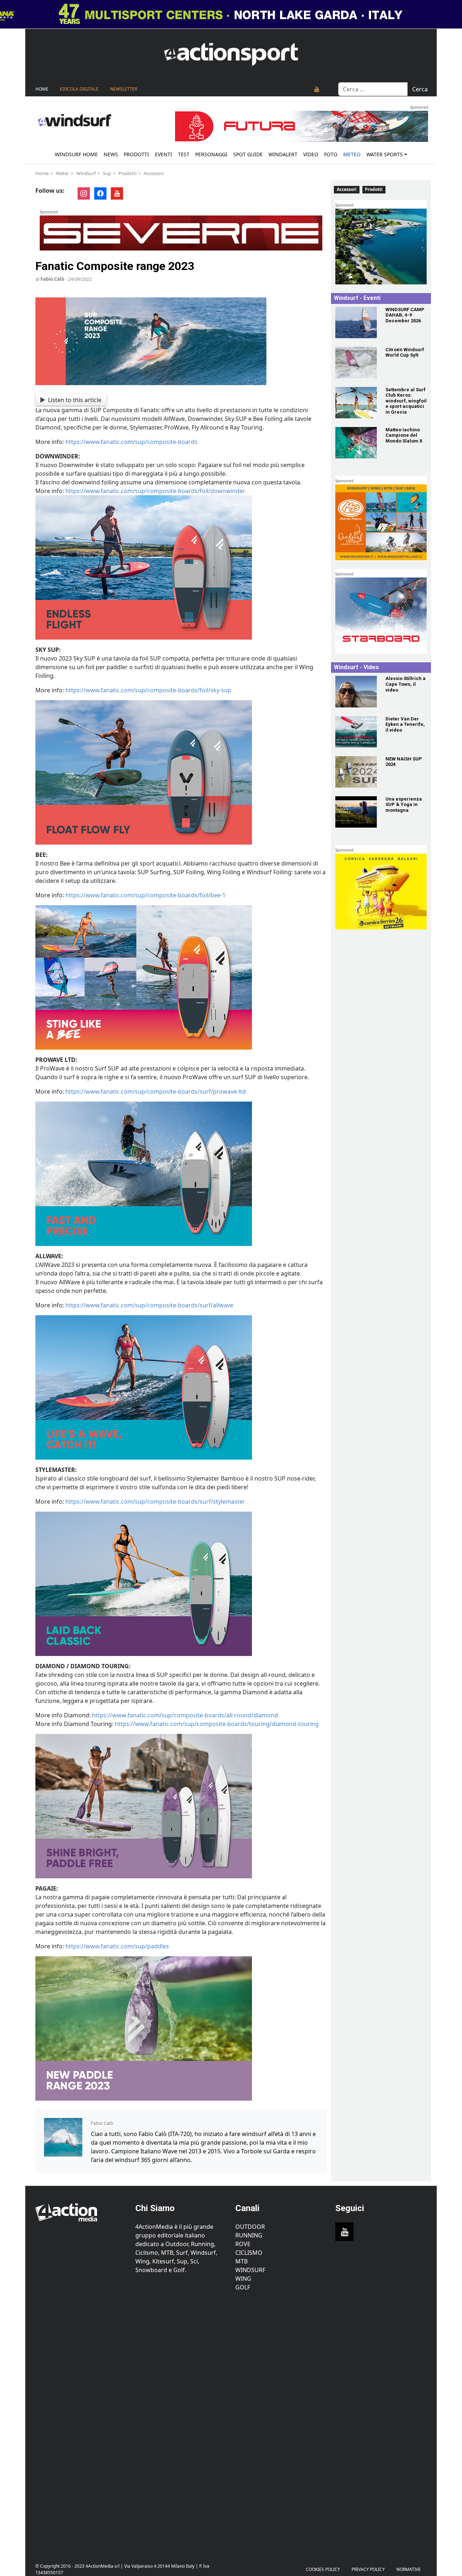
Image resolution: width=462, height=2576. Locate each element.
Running (249, 2235)
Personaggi (211, 154)
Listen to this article (75, 400)
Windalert (283, 154)
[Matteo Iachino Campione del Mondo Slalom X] (356, 443)
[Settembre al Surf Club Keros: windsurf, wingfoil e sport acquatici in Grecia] (356, 403)
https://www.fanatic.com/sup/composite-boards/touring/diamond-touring (217, 1724)
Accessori (154, 173)
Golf (243, 2287)
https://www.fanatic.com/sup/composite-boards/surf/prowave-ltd (156, 1091)
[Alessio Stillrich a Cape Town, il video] (356, 691)
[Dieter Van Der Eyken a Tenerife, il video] (356, 732)
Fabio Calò (52, 279)
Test (184, 154)
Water (62, 173)
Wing (243, 2279)
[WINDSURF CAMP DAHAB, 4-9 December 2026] (356, 322)
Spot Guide (248, 154)
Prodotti (136, 154)
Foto (331, 154)
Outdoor (250, 2227)
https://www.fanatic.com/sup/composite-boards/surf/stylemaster (155, 1501)
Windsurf (86, 173)
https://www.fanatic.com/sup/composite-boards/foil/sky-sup (148, 690)
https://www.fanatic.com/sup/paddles (117, 1946)
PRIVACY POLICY (368, 2569)
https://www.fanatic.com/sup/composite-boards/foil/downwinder (155, 491)
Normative (409, 2569)
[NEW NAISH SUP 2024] (356, 772)
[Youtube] (317, 89)
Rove (243, 2244)
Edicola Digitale (79, 89)
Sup (107, 173)
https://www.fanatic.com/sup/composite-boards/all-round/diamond (185, 1715)
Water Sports (385, 154)
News (111, 154)
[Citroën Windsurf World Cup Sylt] (356, 363)
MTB (241, 2261)
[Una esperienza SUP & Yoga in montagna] (356, 812)
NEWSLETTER (124, 89)
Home (42, 89)
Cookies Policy (323, 2569)
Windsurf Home (76, 154)
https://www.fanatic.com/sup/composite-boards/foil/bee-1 (145, 895)
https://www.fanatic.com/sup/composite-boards (131, 442)
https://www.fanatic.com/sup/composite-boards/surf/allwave (149, 1305)
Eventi (164, 154)
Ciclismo (249, 2253)
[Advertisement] (81, 2423)
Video (311, 154)
